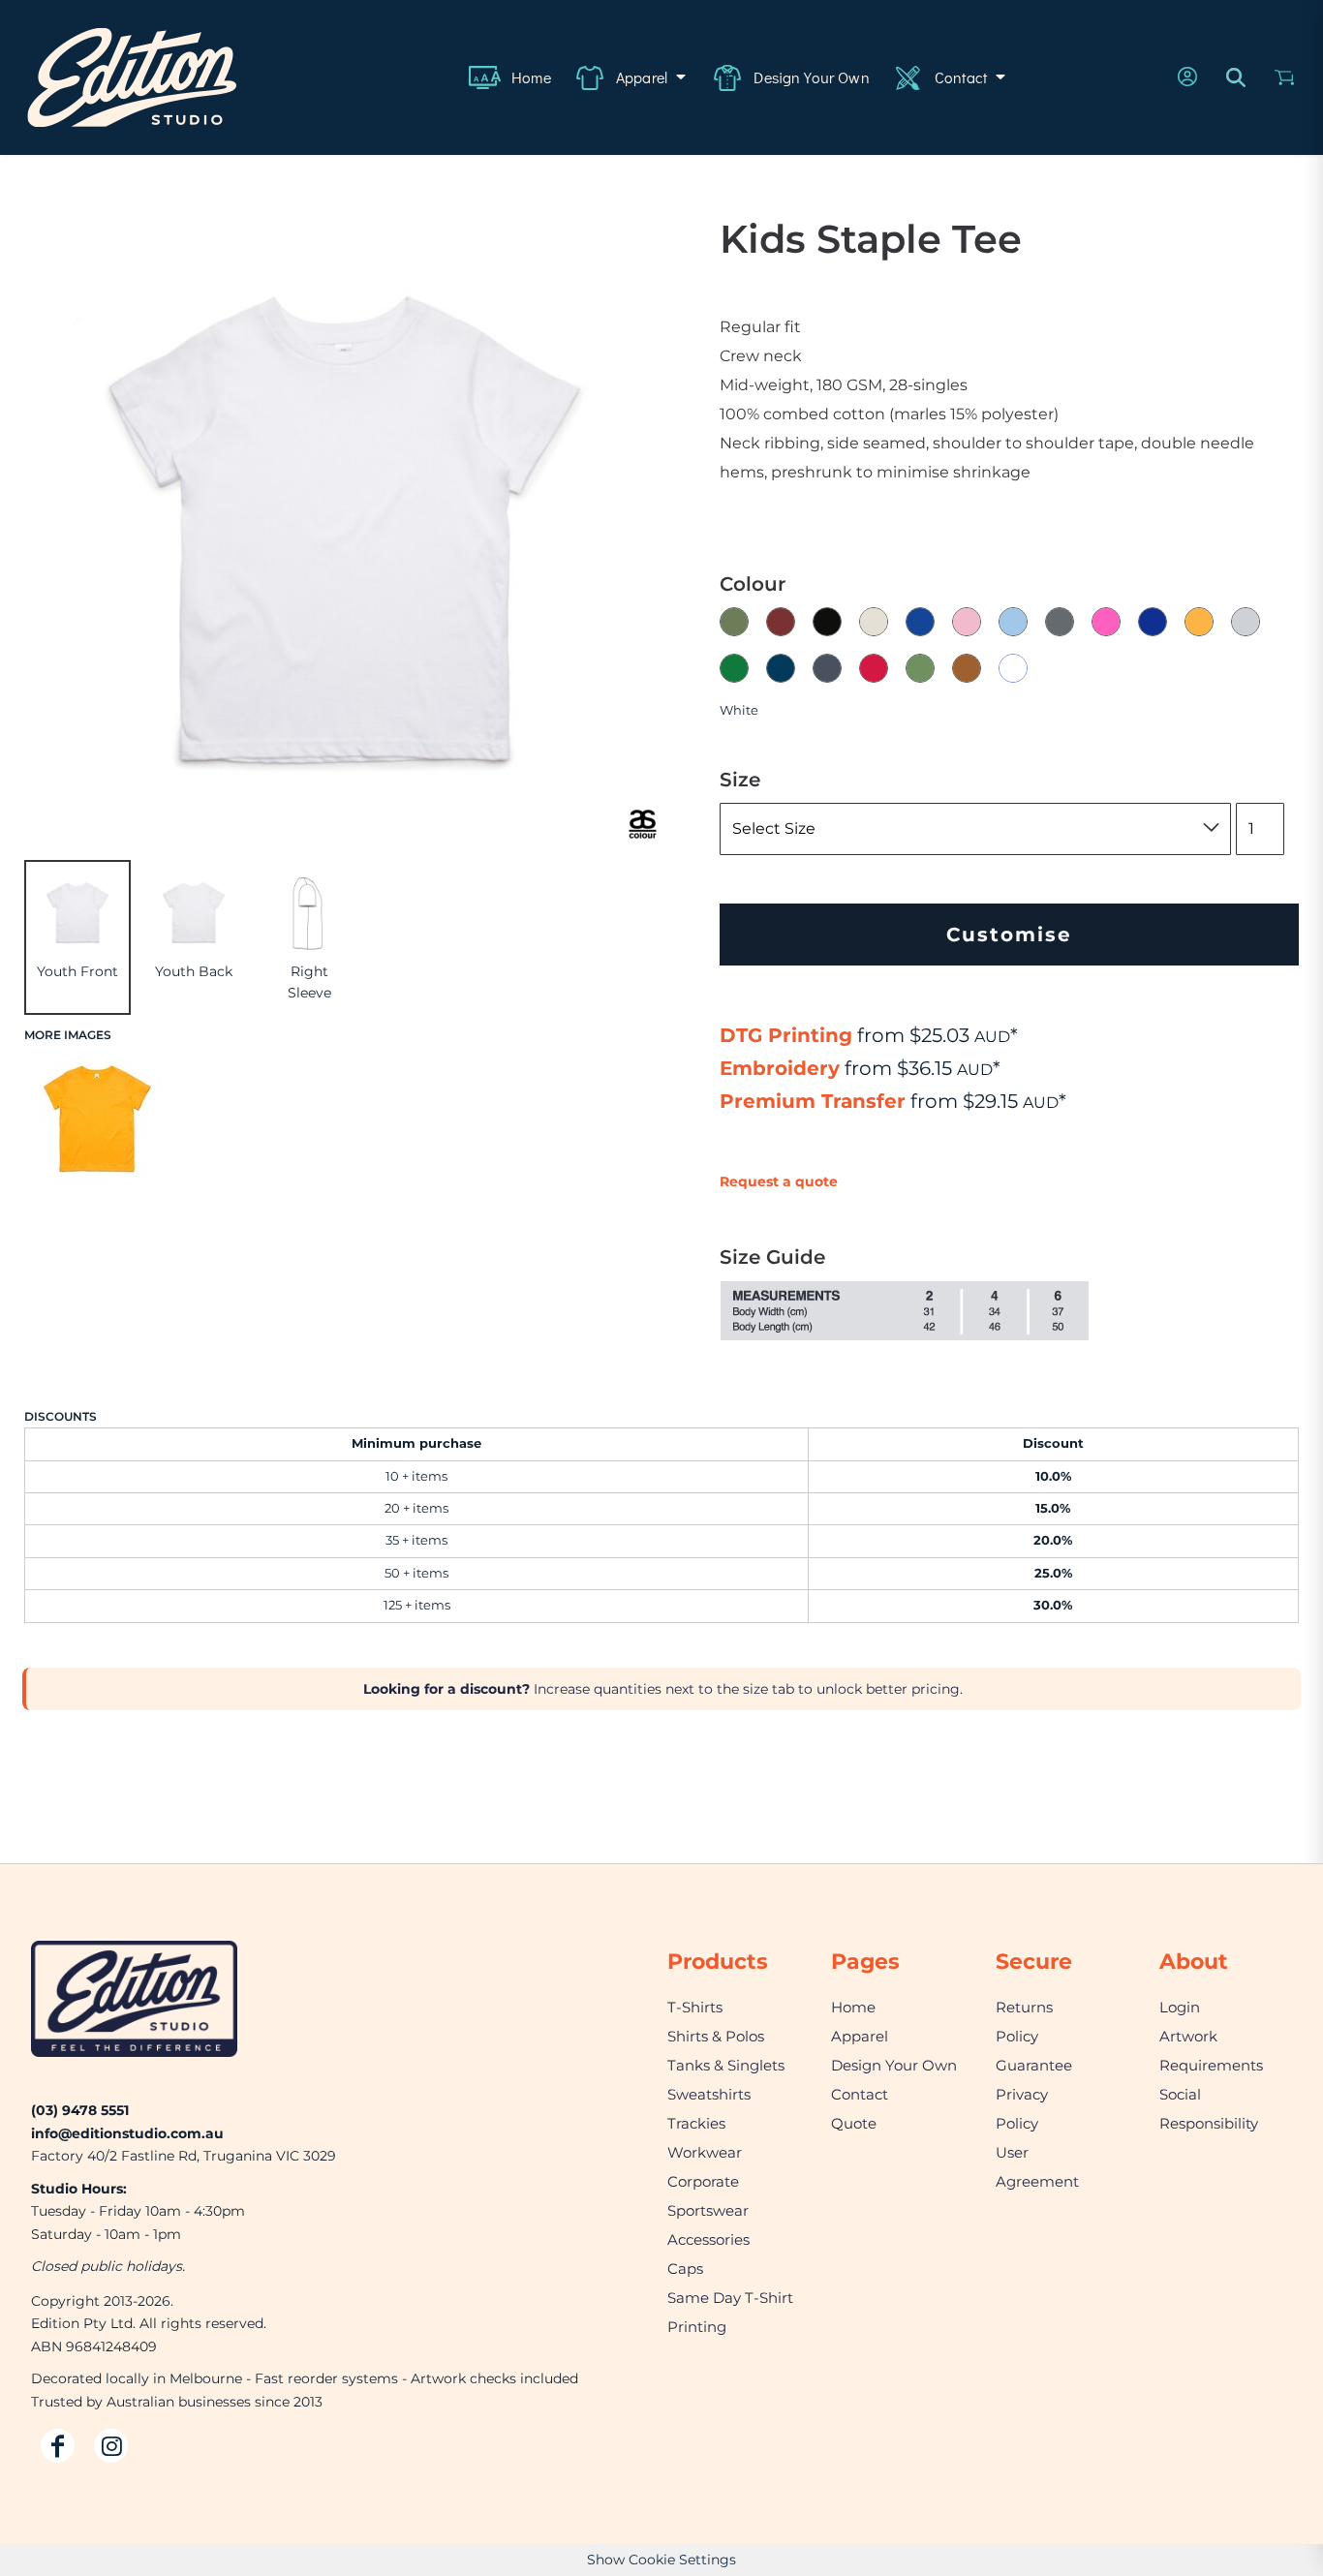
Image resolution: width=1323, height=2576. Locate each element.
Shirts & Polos (716, 2036)
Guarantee (1034, 2065)
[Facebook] (58, 2446)
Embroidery (780, 1068)
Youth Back (194, 971)
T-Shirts (695, 2007)
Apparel (860, 2036)
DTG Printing (786, 1035)
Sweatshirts (709, 2094)
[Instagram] (111, 2446)
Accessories (708, 2239)
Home (853, 2007)
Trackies (696, 2123)
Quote (854, 2123)
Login (1180, 2007)
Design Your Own (894, 2065)
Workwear (705, 2152)
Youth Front (77, 971)
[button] (631, 77)
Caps (685, 2269)
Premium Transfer (813, 1101)
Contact (860, 2094)
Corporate (703, 2181)
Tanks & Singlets (726, 2065)
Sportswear (708, 2210)
